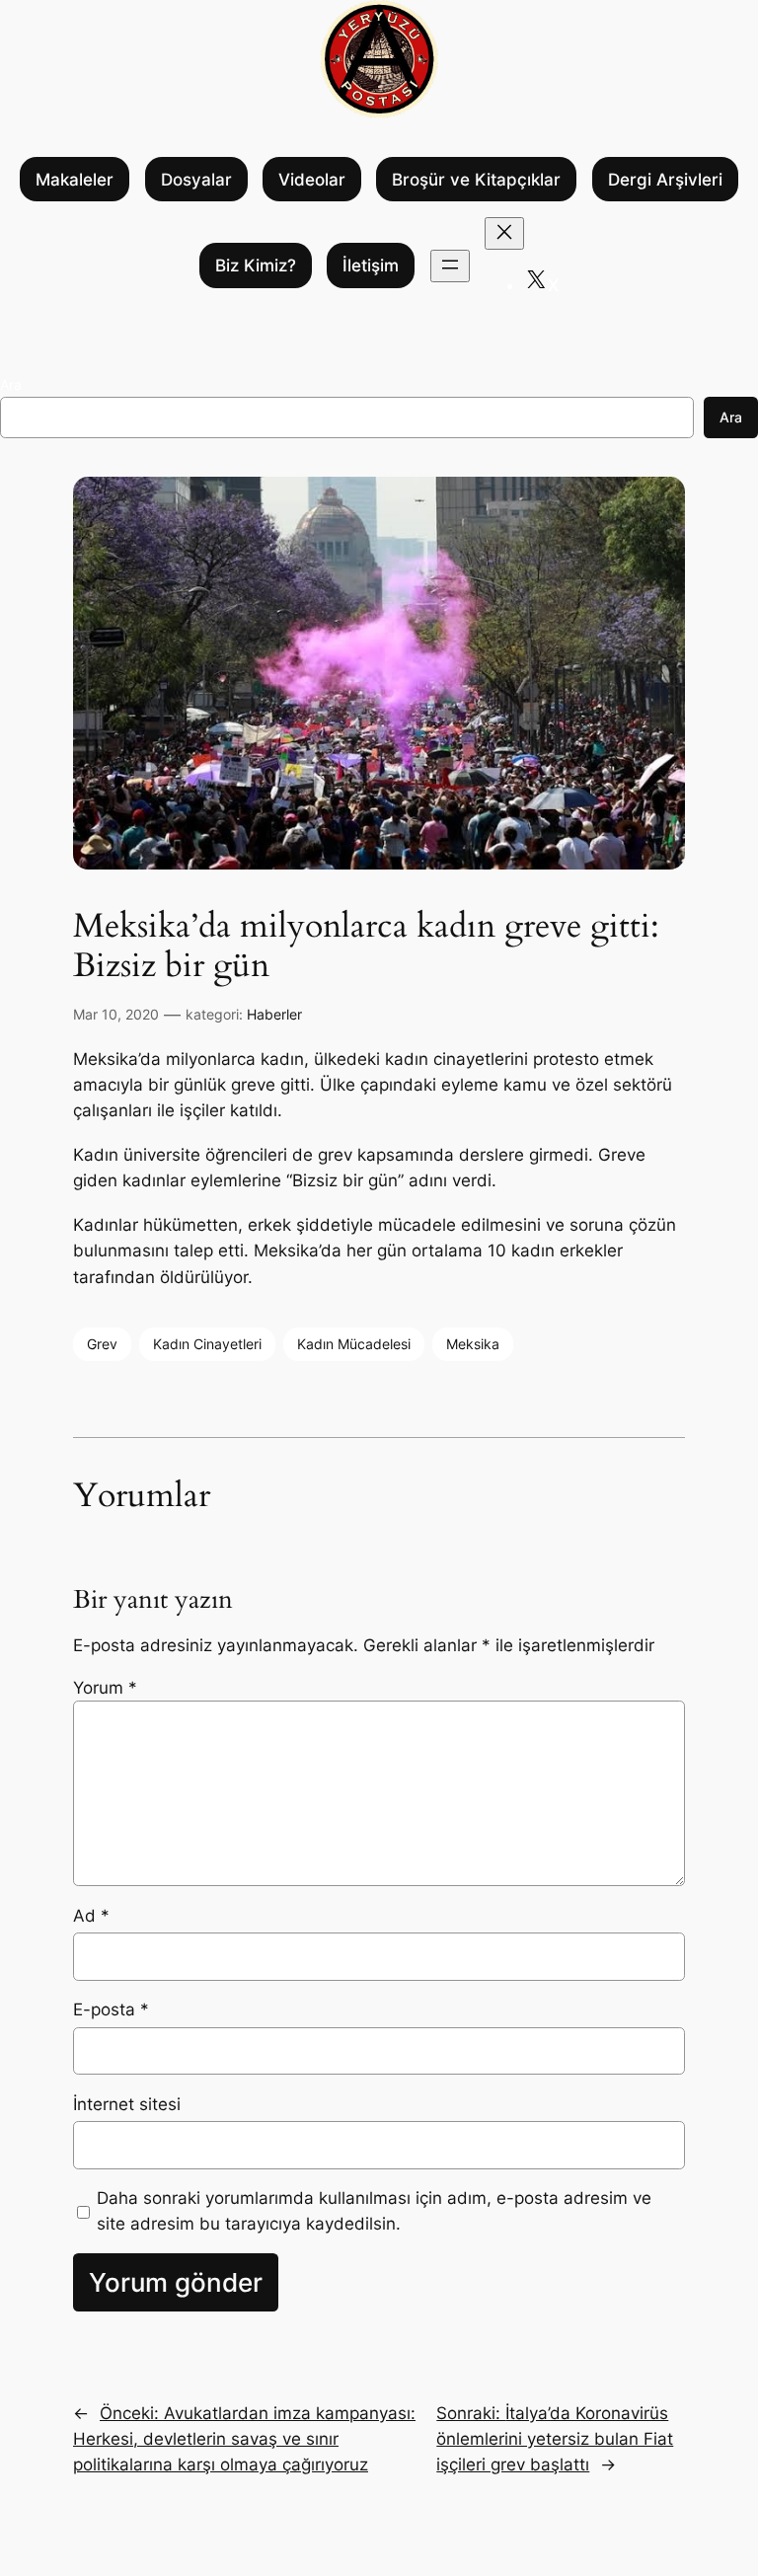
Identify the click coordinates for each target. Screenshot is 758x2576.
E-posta (111, 2009)
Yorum (105, 1688)
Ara (11, 384)
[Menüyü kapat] (504, 233)
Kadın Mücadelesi (354, 1344)
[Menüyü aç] (450, 266)
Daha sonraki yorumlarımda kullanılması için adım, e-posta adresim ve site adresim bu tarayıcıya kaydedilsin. (374, 2211)
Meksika (473, 1344)
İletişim (371, 265)
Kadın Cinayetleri (207, 1344)
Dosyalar (196, 180)
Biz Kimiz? (256, 265)
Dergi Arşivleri (665, 180)
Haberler (274, 1014)
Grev (102, 1344)
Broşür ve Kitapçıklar (476, 180)
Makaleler (75, 180)
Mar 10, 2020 (116, 1014)
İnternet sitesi (127, 2104)
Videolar (312, 180)
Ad (91, 1916)
